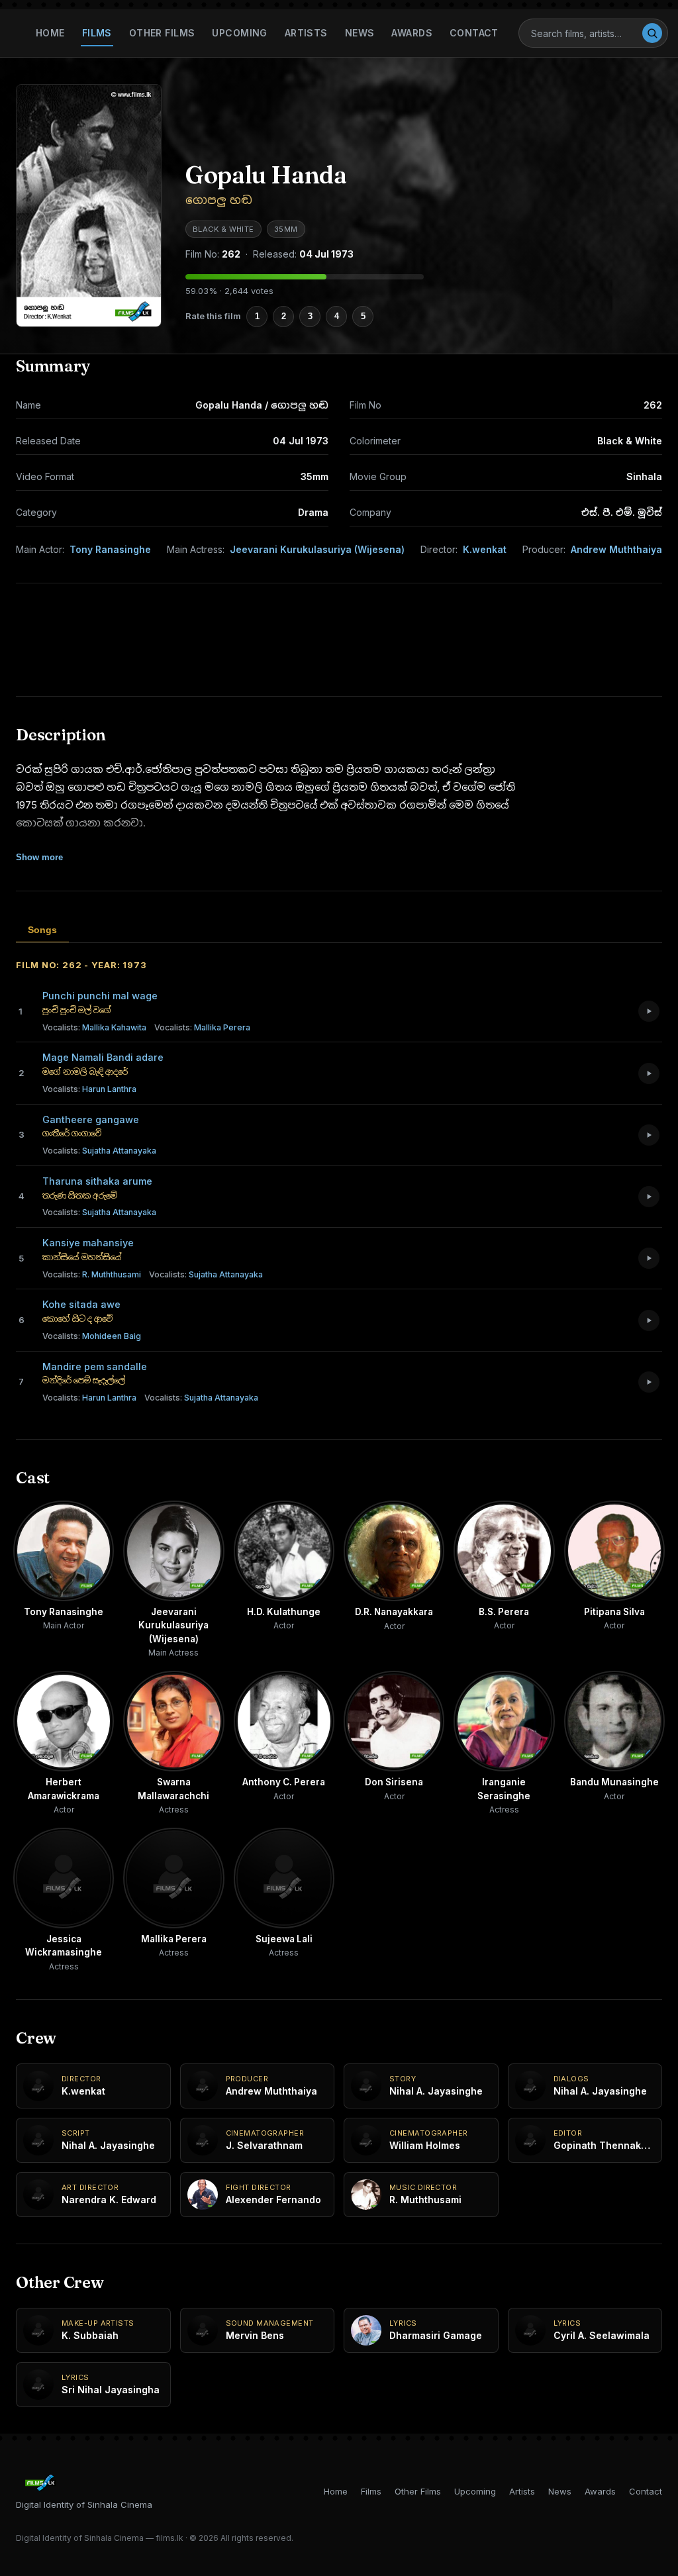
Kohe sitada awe (81, 1304)
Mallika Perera (202, 1027)
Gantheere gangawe (91, 1119)
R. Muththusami (92, 1274)
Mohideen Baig (92, 1336)
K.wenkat (485, 549)
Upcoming (239, 33)
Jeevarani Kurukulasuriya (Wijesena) (317, 549)
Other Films (162, 33)
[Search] (652, 33)
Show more (39, 857)
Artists (306, 33)
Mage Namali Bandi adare (103, 1057)
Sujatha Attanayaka (99, 1151)
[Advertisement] (339, 640)
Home (50, 33)
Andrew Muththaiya (616, 549)
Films (97, 33)
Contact (474, 33)
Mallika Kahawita (94, 1027)
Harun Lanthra (89, 1089)
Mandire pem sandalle (95, 1366)
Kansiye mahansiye (88, 1243)
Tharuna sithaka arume (97, 1181)
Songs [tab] (42, 930)
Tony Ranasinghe (110, 549)
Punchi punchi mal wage (100, 996)
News (360, 33)
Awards (412, 33)
